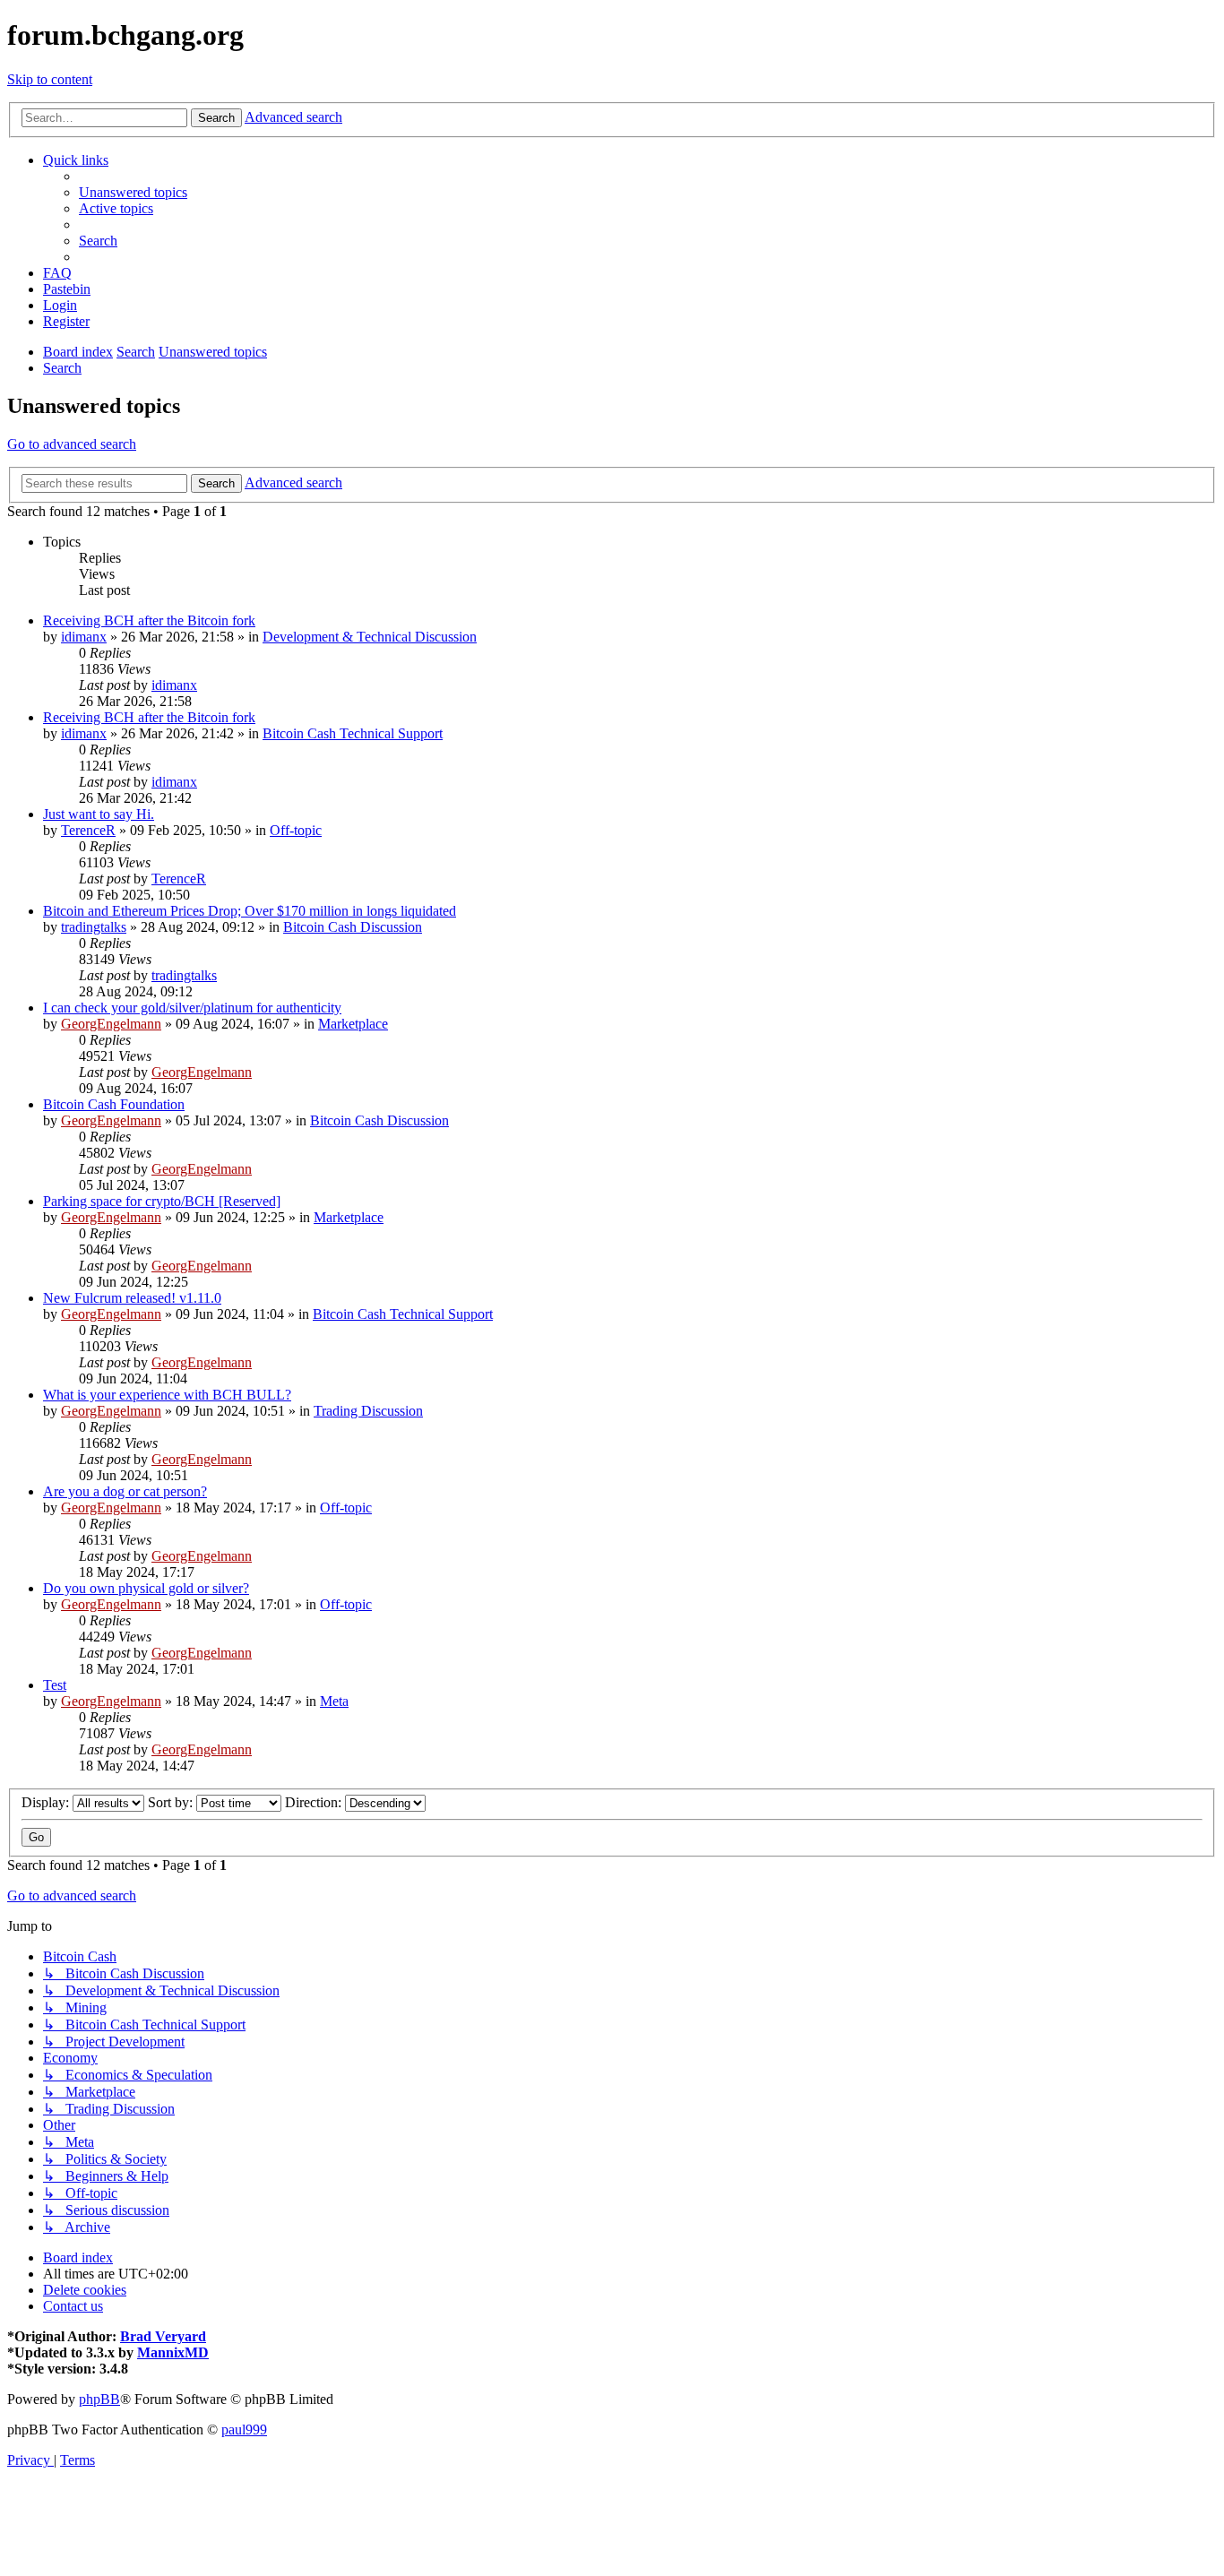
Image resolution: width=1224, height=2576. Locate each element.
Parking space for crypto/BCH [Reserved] (162, 1201)
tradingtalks (94, 927)
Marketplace (353, 1024)
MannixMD (173, 2352)
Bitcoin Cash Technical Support (353, 733)
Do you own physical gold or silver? (146, 1588)
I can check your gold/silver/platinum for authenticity (192, 1008)
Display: (47, 1802)
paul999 (244, 2430)
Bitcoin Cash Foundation (114, 1104)
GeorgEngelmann (111, 1024)
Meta (334, 1701)
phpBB (99, 2399)
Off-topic (296, 830)
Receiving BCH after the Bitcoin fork (149, 620)
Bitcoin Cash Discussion (353, 927)
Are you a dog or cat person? (125, 1491)
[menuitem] (133, 192)
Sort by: (172, 1802)
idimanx (84, 637)
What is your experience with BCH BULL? (167, 1395)
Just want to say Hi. (99, 814)
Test (55, 1685)
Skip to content (50, 79)
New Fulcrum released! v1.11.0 (132, 1298)
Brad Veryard (163, 2336)
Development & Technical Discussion (370, 637)
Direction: (315, 1802)
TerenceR (88, 830)
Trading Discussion (368, 1411)
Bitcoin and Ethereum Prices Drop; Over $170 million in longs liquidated (250, 911)
